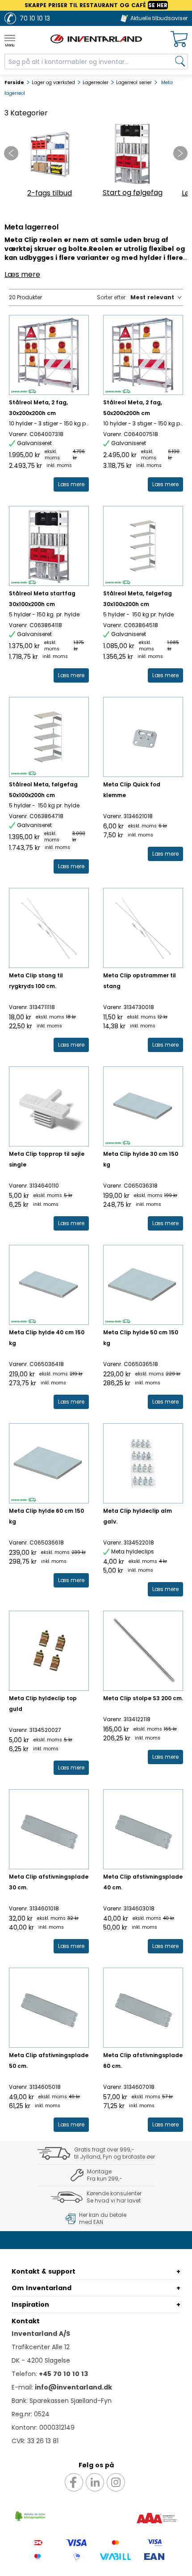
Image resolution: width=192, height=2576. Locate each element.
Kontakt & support (44, 2271)
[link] (71, 484)
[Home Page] (96, 39)
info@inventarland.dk (73, 2387)
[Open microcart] (179, 39)
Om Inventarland (42, 2288)
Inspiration (30, 2304)
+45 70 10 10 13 (63, 2374)
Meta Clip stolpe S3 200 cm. (143, 1698)
